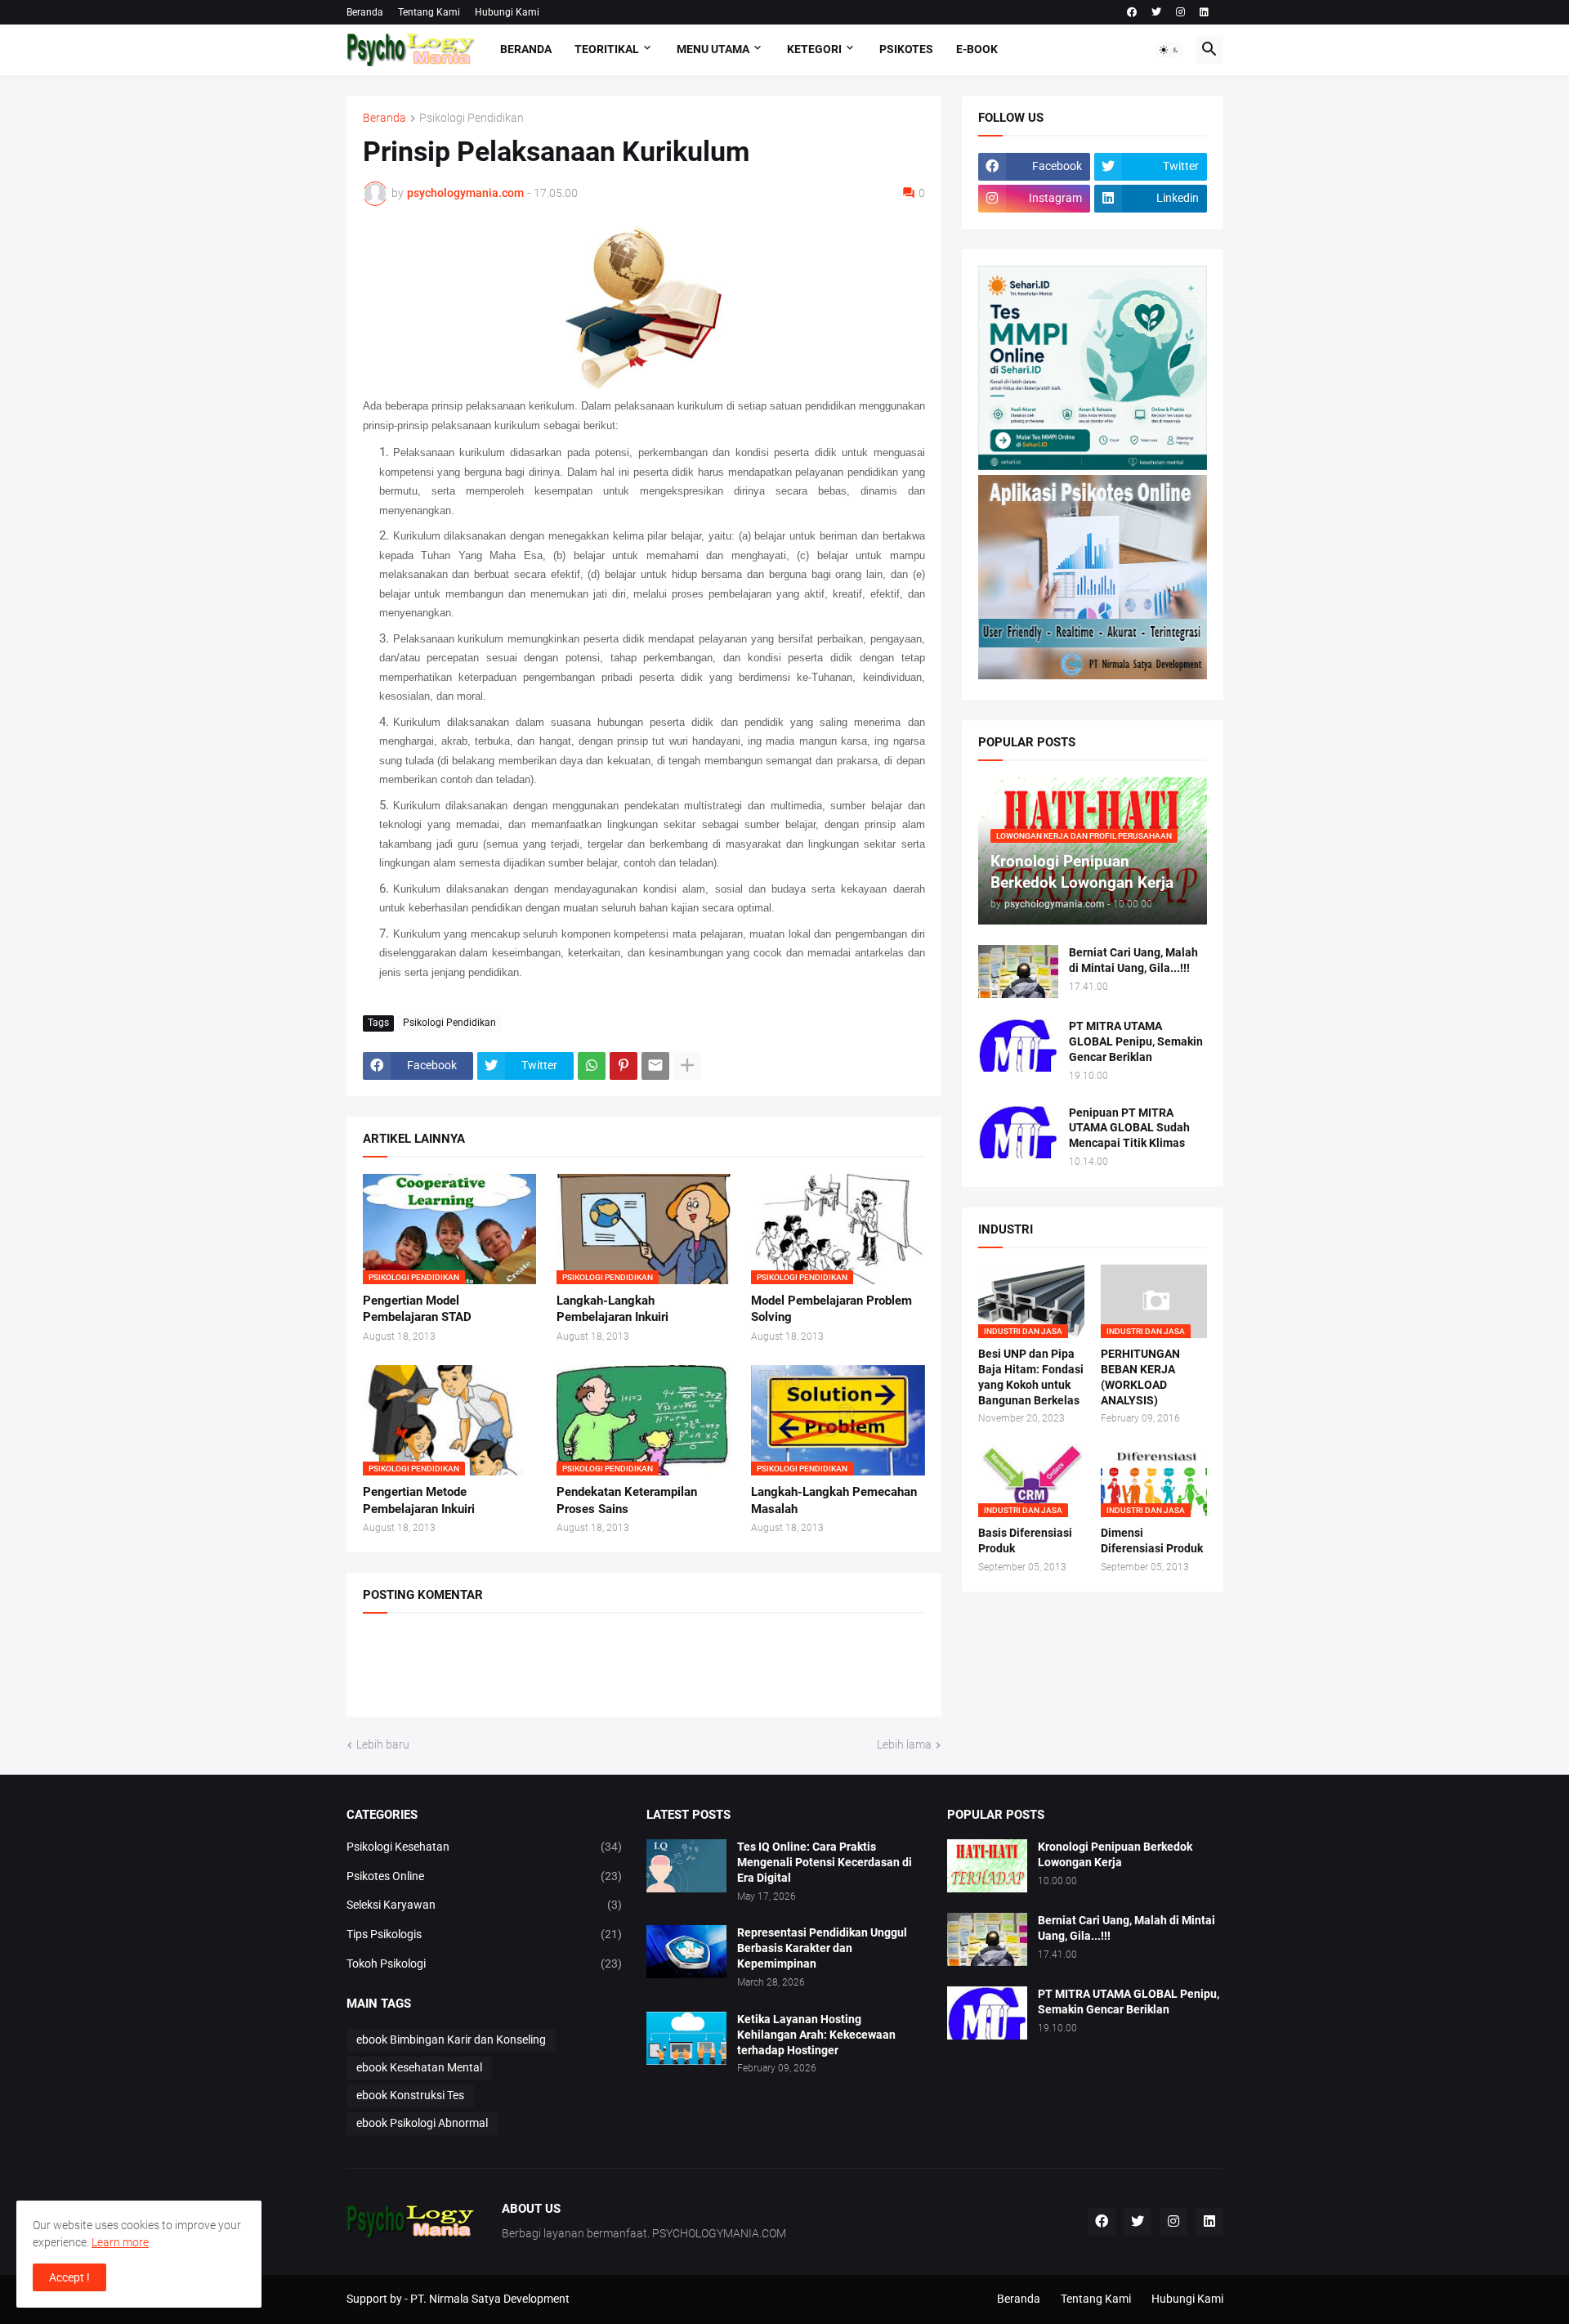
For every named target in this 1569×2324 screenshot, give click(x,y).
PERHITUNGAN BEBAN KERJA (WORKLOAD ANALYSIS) (1140, 1377)
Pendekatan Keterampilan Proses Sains (627, 1500)
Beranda (365, 12)
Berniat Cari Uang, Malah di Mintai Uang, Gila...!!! (1133, 960)
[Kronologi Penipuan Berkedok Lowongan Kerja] (987, 1866)
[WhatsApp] (592, 1066)
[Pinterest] (624, 1066)
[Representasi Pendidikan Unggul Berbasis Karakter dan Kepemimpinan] (686, 1952)
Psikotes (906, 49)
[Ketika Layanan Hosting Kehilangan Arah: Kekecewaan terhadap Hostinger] (686, 2038)
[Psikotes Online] (1093, 466)
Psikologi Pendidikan (472, 118)
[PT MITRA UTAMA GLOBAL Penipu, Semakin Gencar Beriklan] (1018, 1045)
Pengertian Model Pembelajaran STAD (417, 1309)
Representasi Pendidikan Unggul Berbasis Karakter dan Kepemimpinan (822, 1948)
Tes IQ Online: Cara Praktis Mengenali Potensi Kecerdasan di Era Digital (825, 1862)
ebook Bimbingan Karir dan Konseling (451, 2040)
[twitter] (1156, 12)
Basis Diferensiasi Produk (1025, 1540)
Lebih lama (904, 1744)
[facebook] (1132, 12)
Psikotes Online (485, 1876)
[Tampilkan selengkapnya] (687, 1066)
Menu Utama (713, 49)
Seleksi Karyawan (485, 1905)
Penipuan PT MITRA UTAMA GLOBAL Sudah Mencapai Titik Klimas (1129, 1128)
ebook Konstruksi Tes (410, 2095)
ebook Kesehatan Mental (419, 2067)
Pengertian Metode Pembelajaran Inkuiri (419, 1500)
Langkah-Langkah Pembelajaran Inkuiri (612, 1309)
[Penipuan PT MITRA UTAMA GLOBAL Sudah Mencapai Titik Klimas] (1018, 1132)
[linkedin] (1204, 12)
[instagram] (1180, 12)
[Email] (655, 1066)
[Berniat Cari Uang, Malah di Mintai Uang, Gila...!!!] (1018, 972)
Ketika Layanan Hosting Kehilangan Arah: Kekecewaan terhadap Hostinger (816, 2035)
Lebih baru (383, 1744)
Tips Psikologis (485, 1934)
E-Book (977, 49)
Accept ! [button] (69, 2277)
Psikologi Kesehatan (485, 1847)
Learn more (120, 2242)
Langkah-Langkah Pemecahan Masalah (834, 1500)
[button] (1169, 50)
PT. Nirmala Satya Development (490, 2299)
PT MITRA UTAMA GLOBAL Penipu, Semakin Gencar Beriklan (1136, 1041)
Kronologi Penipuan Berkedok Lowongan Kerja (1115, 1854)
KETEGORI (814, 49)
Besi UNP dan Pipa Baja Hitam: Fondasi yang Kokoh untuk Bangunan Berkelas (1031, 1377)
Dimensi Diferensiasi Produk (1152, 1540)
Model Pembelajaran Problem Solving (831, 1309)
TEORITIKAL (607, 49)
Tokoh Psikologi (485, 1964)
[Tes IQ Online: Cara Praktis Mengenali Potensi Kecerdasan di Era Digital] (686, 1866)
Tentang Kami (429, 12)
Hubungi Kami (507, 12)
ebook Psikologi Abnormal (422, 2123)
